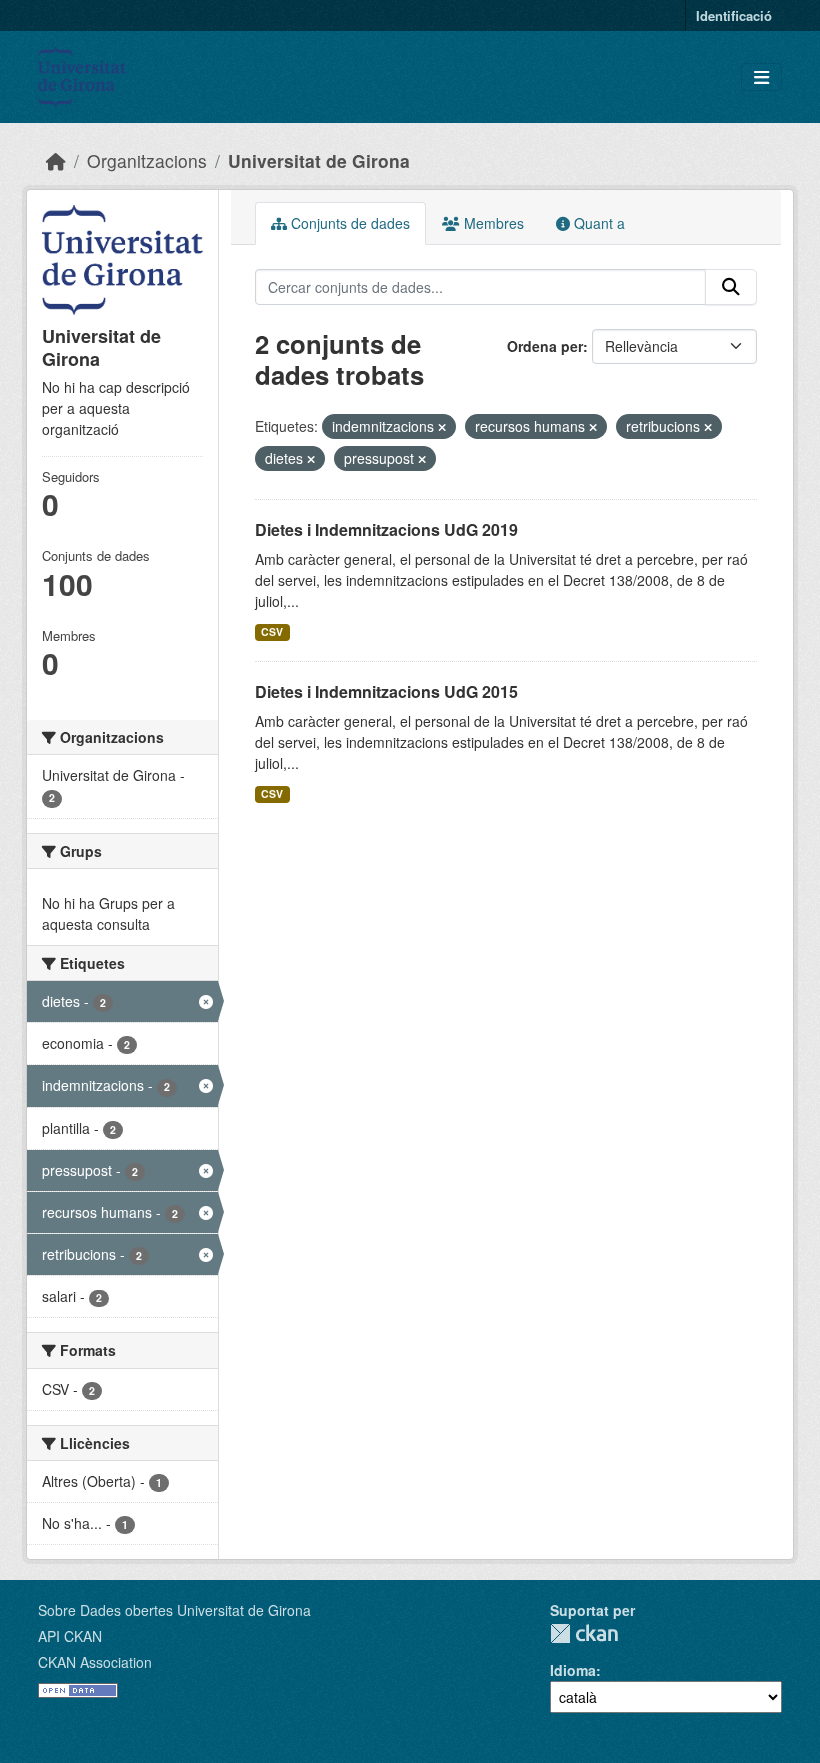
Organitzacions (147, 160)
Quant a (597, 223)
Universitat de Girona (319, 160)
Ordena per (545, 346)
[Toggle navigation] (761, 77)
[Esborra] (442, 427)
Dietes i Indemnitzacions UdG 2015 (386, 691)
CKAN (584, 1633)
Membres (492, 223)
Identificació (734, 15)
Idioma (573, 1670)
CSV (272, 631)
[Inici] (56, 160)
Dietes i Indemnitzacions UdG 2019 (386, 529)
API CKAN (70, 1636)
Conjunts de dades (348, 223)
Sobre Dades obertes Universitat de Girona (174, 1610)
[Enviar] (731, 287)
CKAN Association (95, 1662)
